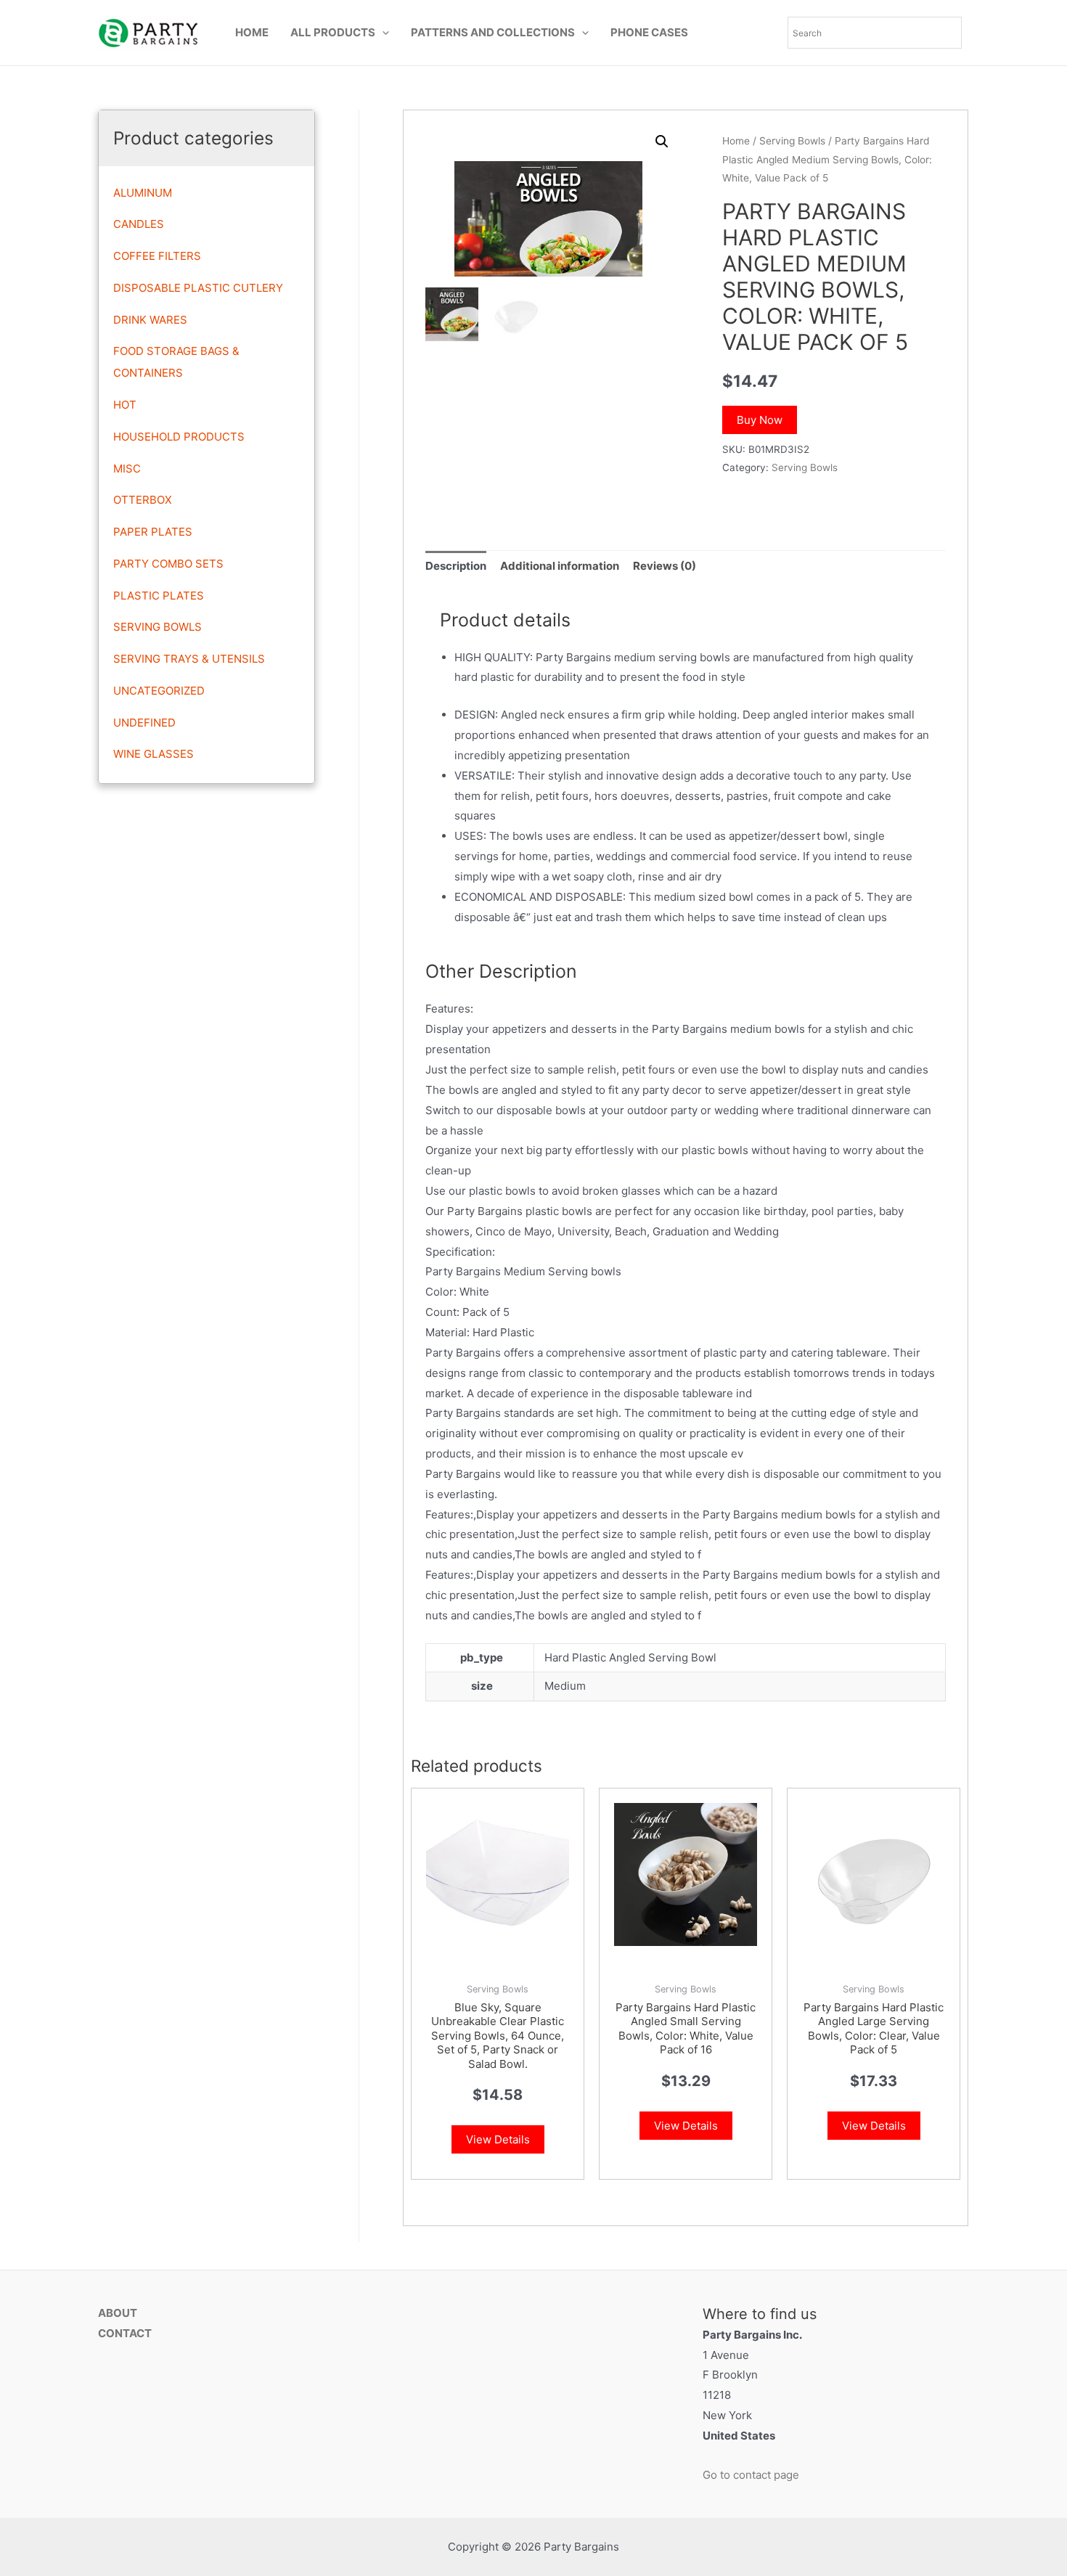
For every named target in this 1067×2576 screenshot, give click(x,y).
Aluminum (143, 193)
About (118, 2313)
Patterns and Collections (493, 32)
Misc (127, 469)
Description (456, 566)
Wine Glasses (154, 754)
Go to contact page (751, 2475)
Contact (125, 2333)
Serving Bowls (158, 627)
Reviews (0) (665, 566)
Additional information (560, 566)
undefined (144, 723)
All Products (333, 32)
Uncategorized (159, 691)
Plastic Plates (159, 596)
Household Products (179, 437)
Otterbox (143, 500)
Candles (139, 224)
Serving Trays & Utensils (189, 659)
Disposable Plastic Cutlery (198, 288)
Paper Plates (153, 532)
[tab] (456, 567)
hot (125, 405)
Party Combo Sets (168, 564)
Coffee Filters (157, 256)
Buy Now (760, 420)
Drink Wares (150, 320)
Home (252, 32)
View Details (498, 2139)
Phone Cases (649, 32)
